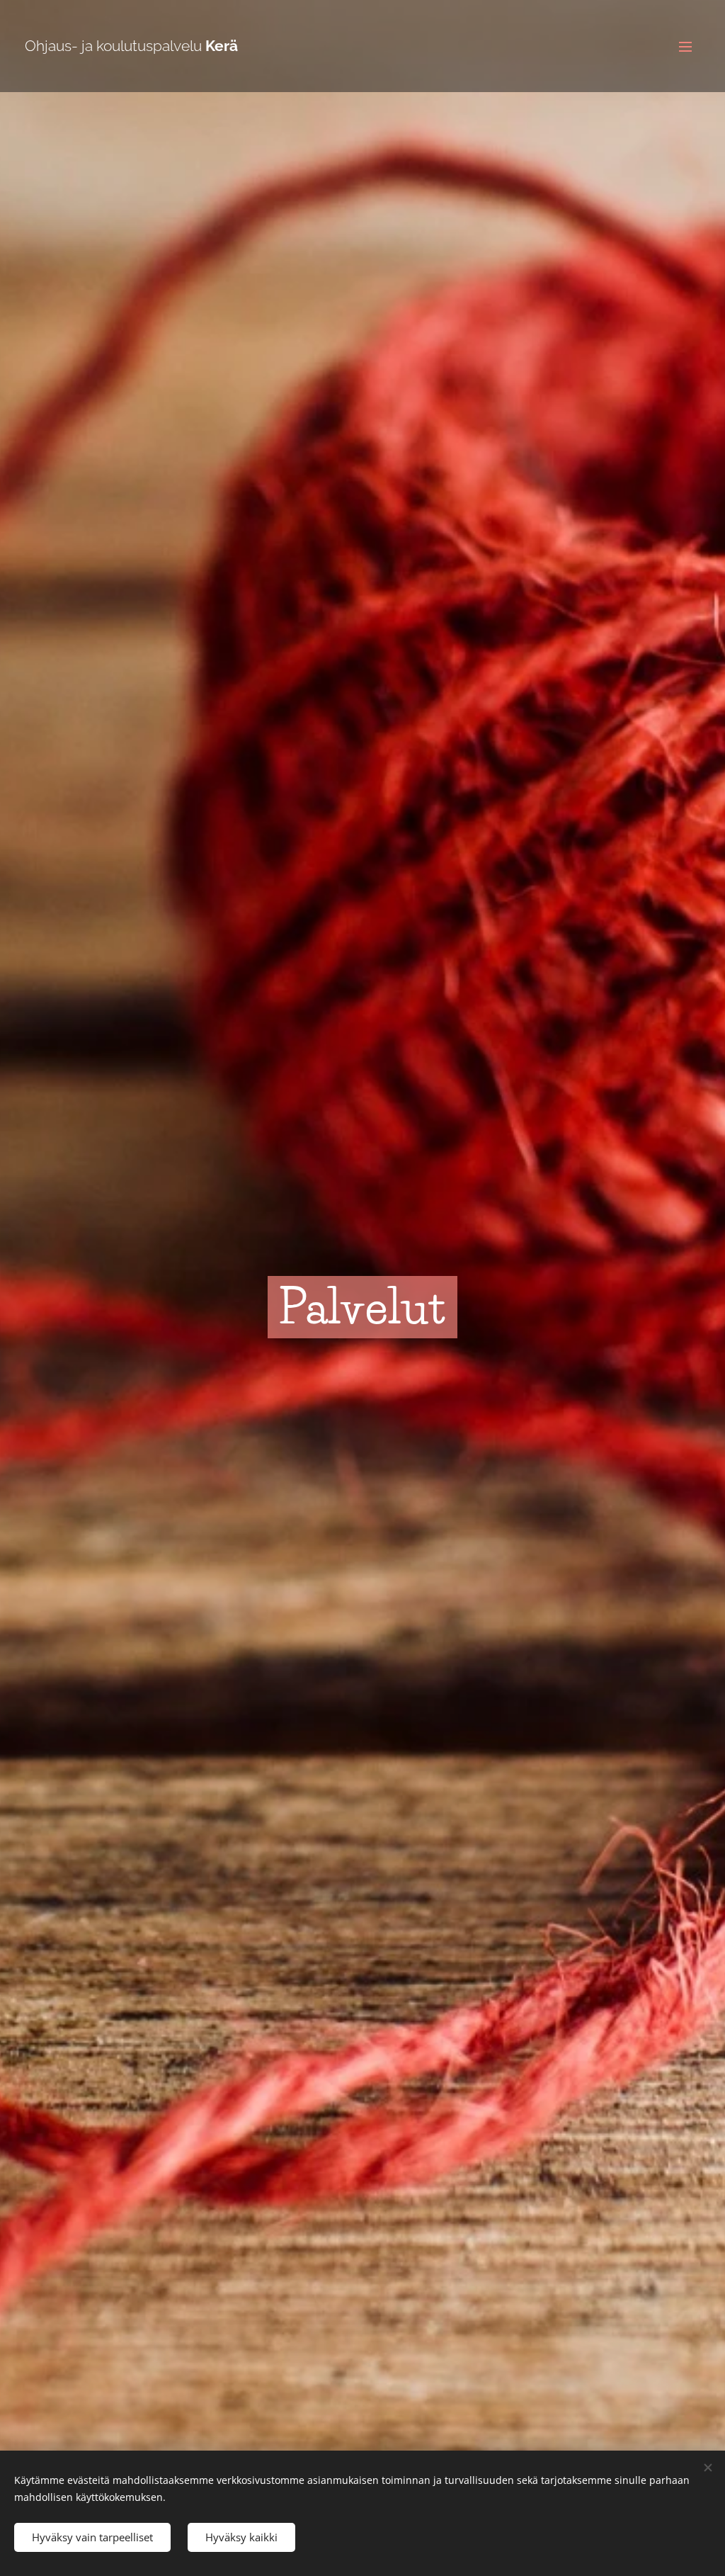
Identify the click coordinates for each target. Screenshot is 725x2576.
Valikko (690, 46)
